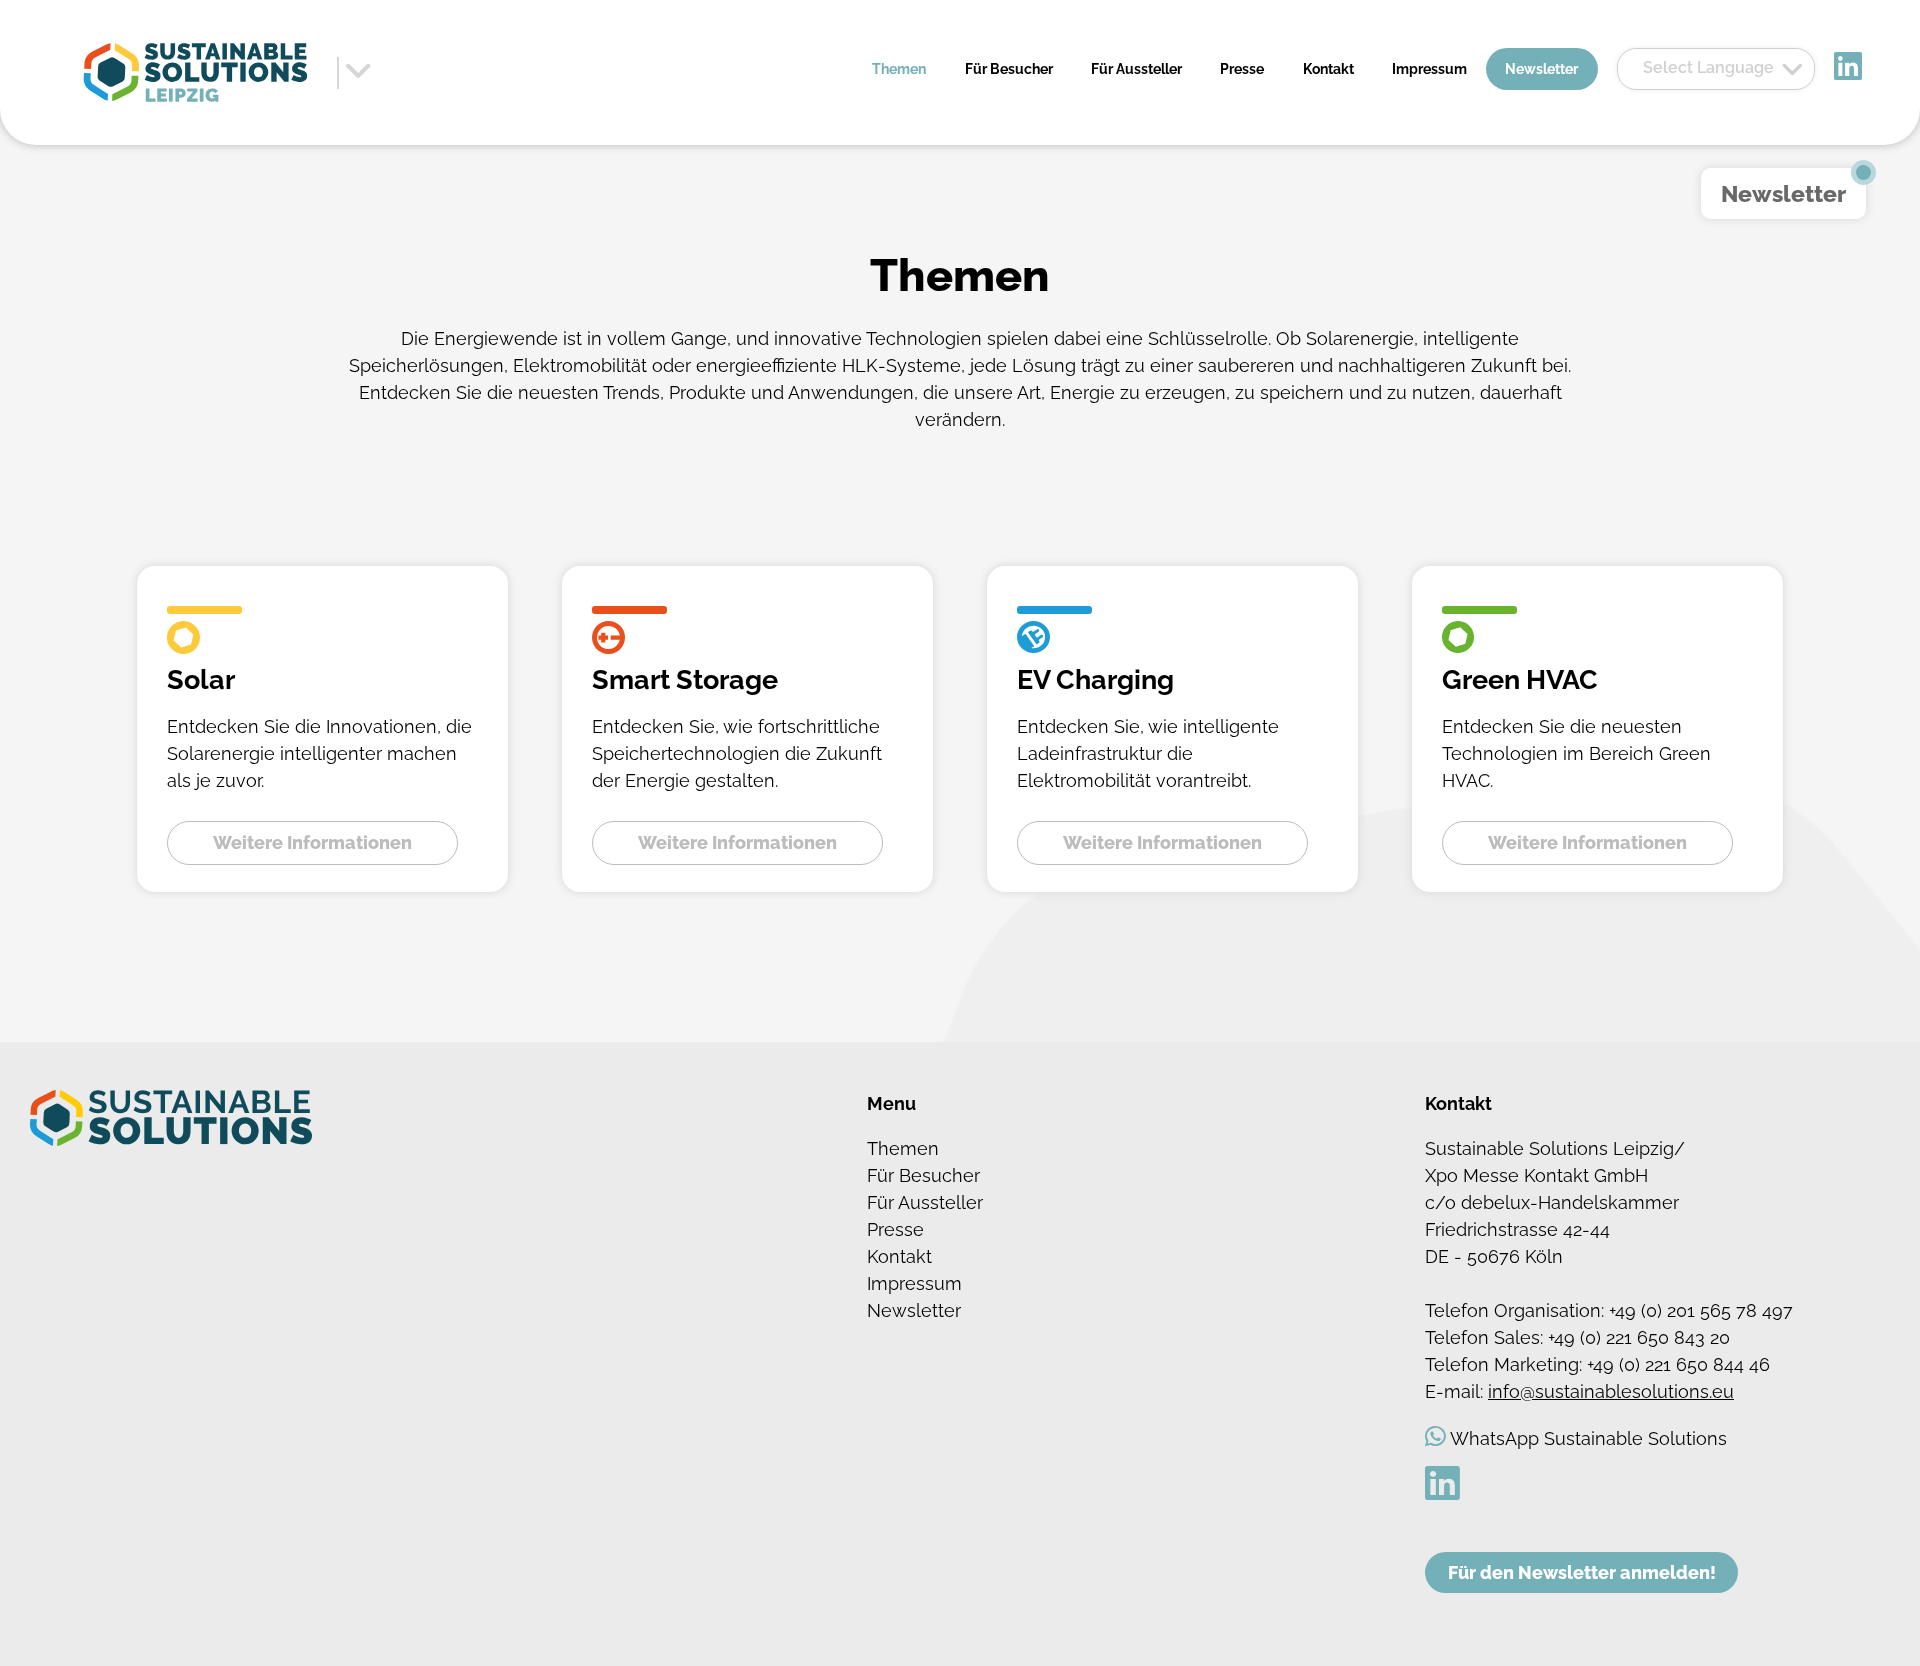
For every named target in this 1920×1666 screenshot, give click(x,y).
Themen (899, 68)
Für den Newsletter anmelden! (1582, 1572)
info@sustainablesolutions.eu (1611, 1391)
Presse (1242, 68)
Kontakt (1328, 68)
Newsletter (1541, 68)
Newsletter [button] (1783, 193)
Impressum (1429, 68)
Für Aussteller (1136, 68)
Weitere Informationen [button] (312, 842)
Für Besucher (1009, 68)
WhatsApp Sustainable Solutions (1588, 1438)
